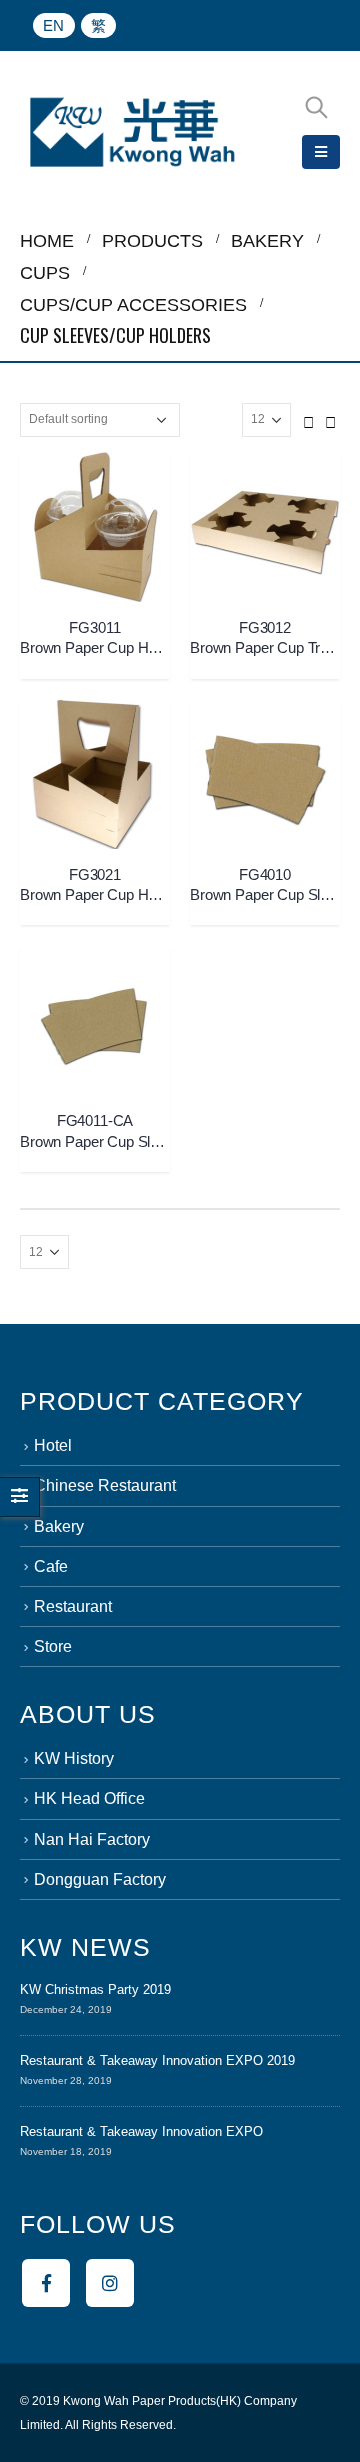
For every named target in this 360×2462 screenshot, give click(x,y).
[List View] (331, 419)
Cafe (51, 1566)
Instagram (110, 2283)
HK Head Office (89, 1798)
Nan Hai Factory (92, 1839)
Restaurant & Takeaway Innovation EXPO (141, 2131)
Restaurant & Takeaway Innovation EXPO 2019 (157, 2060)
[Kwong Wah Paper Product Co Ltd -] (132, 132)
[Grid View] (309, 419)
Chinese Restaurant (105, 1485)
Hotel (53, 1445)
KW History (74, 1758)
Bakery (59, 1526)
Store (53, 1646)
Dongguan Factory (100, 1879)
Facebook (46, 2283)
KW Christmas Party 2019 (95, 1989)
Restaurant (73, 1606)
